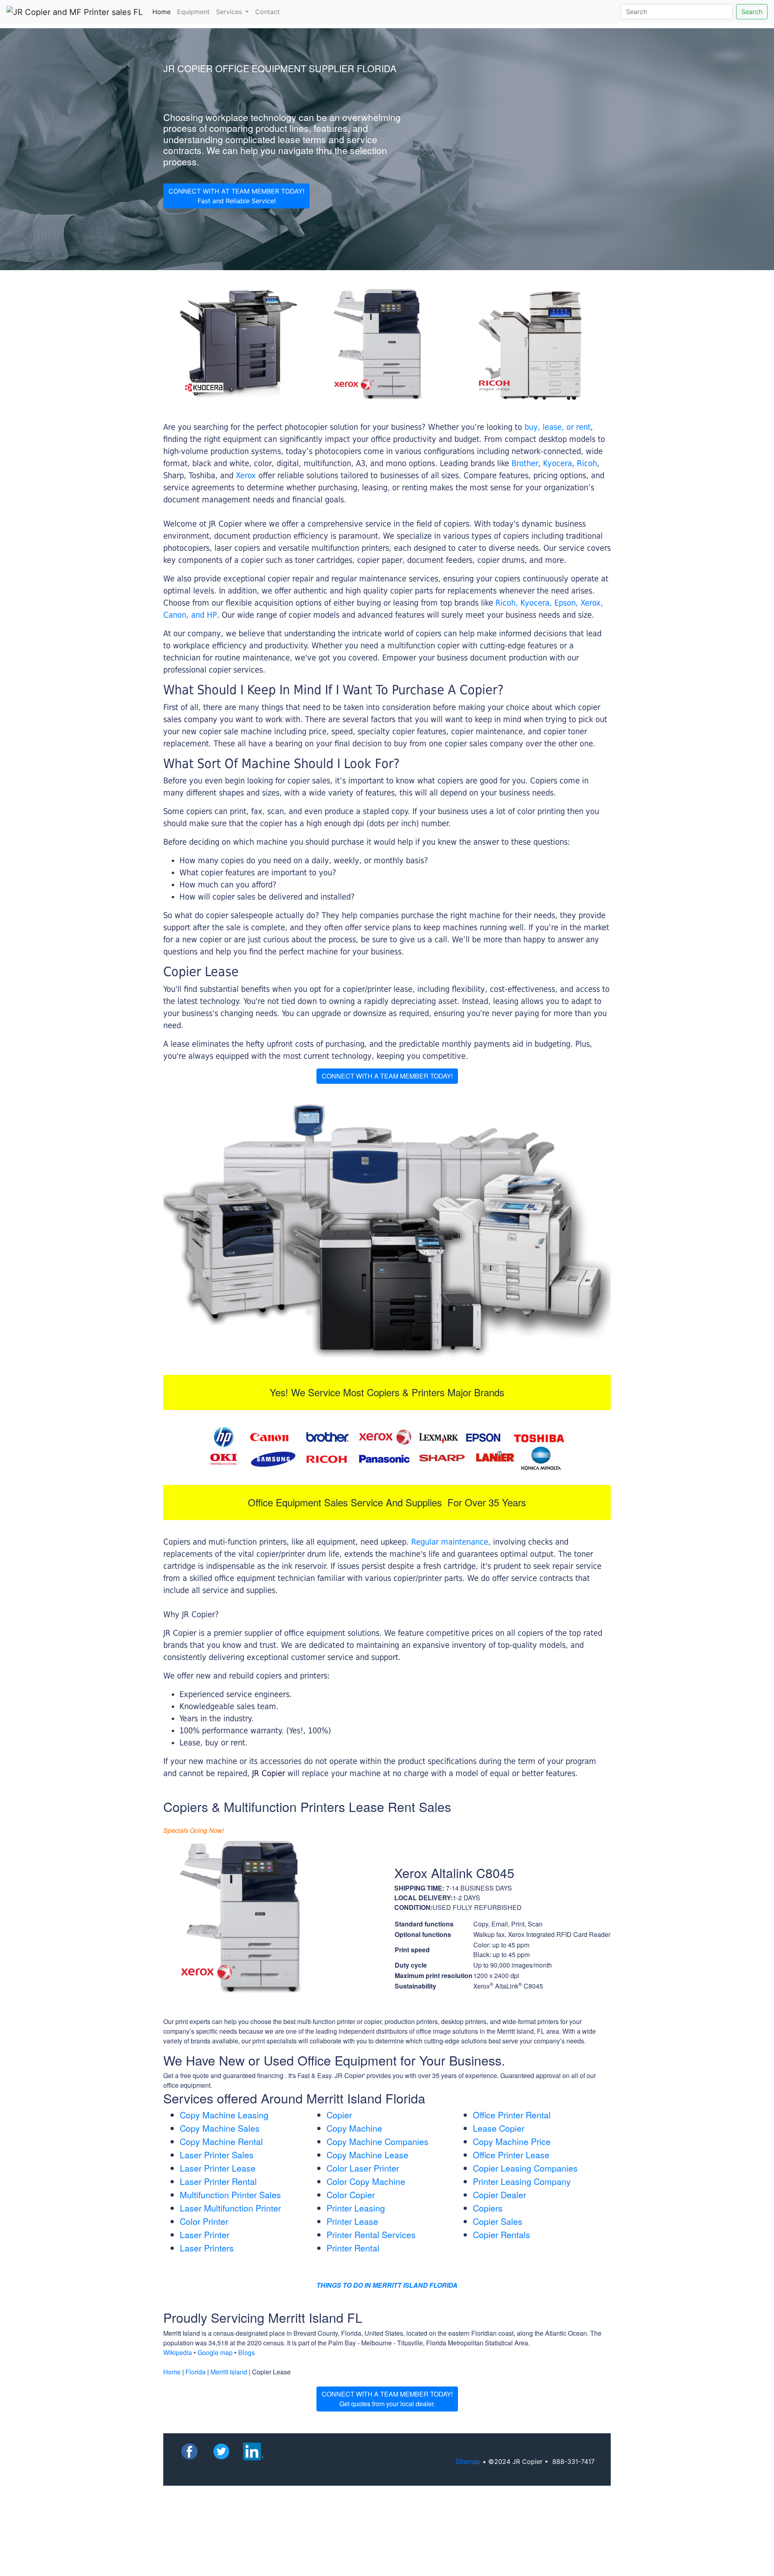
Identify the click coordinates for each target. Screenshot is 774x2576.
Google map (215, 2352)
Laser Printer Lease (218, 2168)
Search (752, 12)
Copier (339, 2115)
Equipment (193, 12)
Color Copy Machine (366, 2181)
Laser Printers (207, 2248)
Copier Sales (498, 2221)
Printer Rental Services (371, 2234)
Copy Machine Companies (378, 2141)
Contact (267, 12)
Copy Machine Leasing (224, 2115)
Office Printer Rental (512, 2115)
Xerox (246, 475)
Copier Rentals (501, 2234)
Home (163, 11)
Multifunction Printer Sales (230, 2195)
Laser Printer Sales (217, 2155)
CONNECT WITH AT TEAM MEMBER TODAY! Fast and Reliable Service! (236, 196)
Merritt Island (229, 2372)
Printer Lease (352, 2221)
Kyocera (558, 463)
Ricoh (587, 463)
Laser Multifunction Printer (230, 2208)
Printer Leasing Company (522, 2181)
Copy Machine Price (512, 2141)
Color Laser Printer (363, 2168)
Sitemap (468, 2461)
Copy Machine (354, 2128)
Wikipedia (178, 2352)
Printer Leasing (356, 2208)
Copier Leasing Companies (525, 2168)
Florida (196, 2372)
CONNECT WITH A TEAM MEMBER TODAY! (387, 1076)
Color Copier (351, 2195)
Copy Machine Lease (367, 2155)
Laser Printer (205, 2234)
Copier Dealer (499, 2195)
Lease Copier (499, 2128)
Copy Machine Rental (221, 2141)
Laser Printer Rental (218, 2181)
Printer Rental (353, 2248)
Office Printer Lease (511, 2155)
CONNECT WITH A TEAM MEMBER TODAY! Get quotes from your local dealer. (387, 2399)
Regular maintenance (450, 1542)
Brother (525, 463)
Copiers (488, 2208)
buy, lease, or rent (558, 427)
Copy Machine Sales (220, 2128)
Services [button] (230, 12)
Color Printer (204, 2221)
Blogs (247, 2352)
